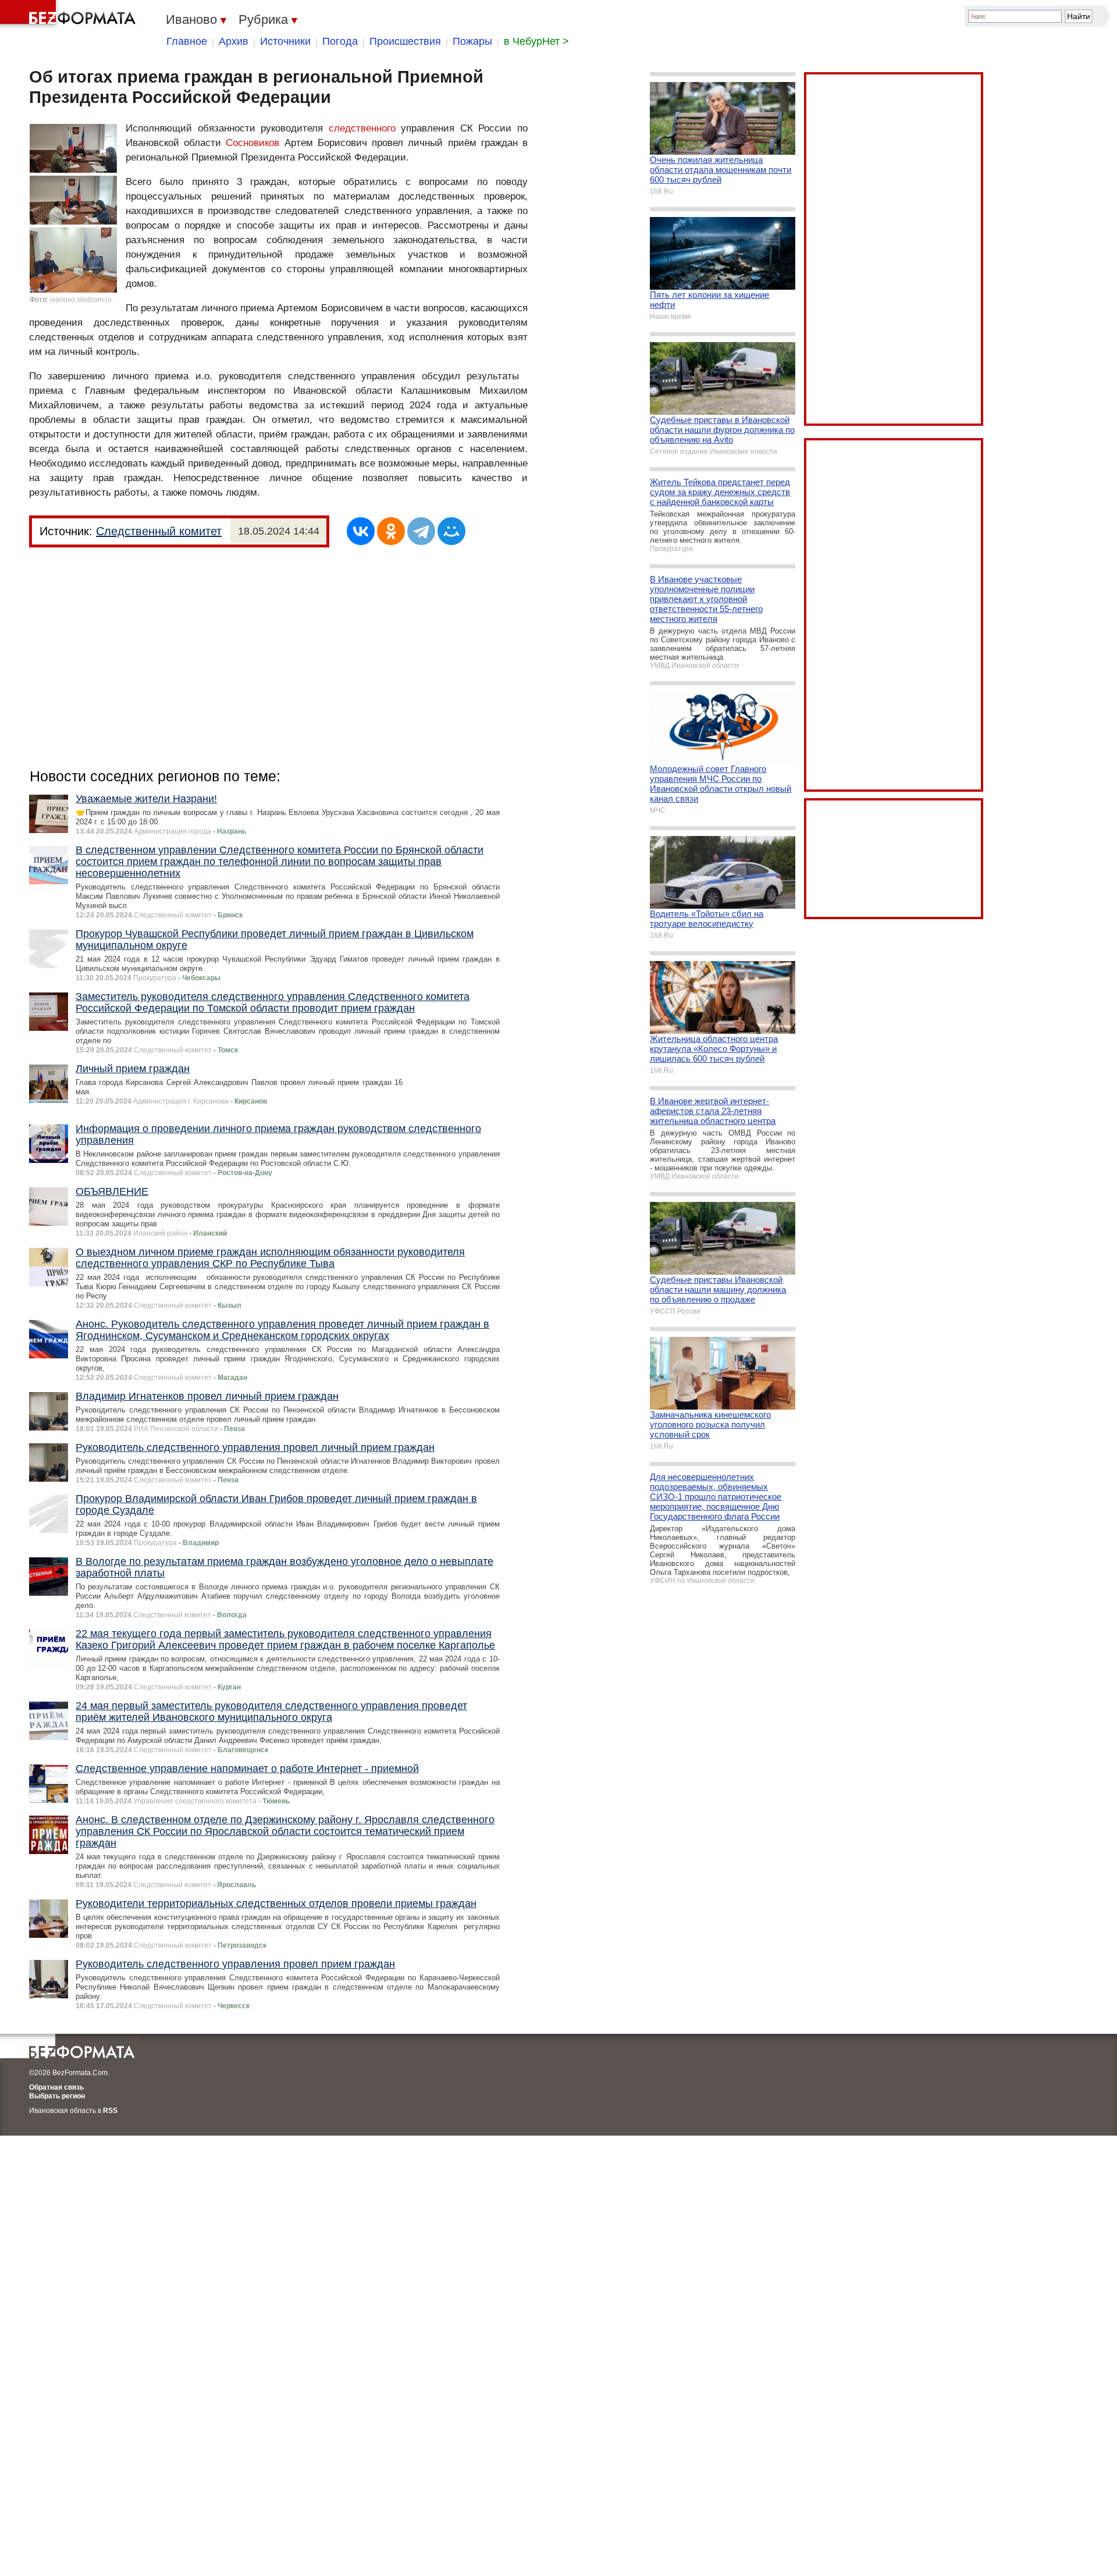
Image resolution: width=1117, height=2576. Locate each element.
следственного (362, 128)
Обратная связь (56, 2087)
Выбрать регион (57, 2096)
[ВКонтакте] (361, 531)
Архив (234, 41)
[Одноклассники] (391, 531)
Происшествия (405, 41)
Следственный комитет (159, 531)
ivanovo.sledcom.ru (81, 300)
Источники (285, 41)
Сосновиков (252, 143)
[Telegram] (421, 531)
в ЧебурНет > (536, 41)
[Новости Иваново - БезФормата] (70, 15)
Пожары (472, 41)
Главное (187, 41)
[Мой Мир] (451, 531)
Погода (340, 41)
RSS (110, 2111)
